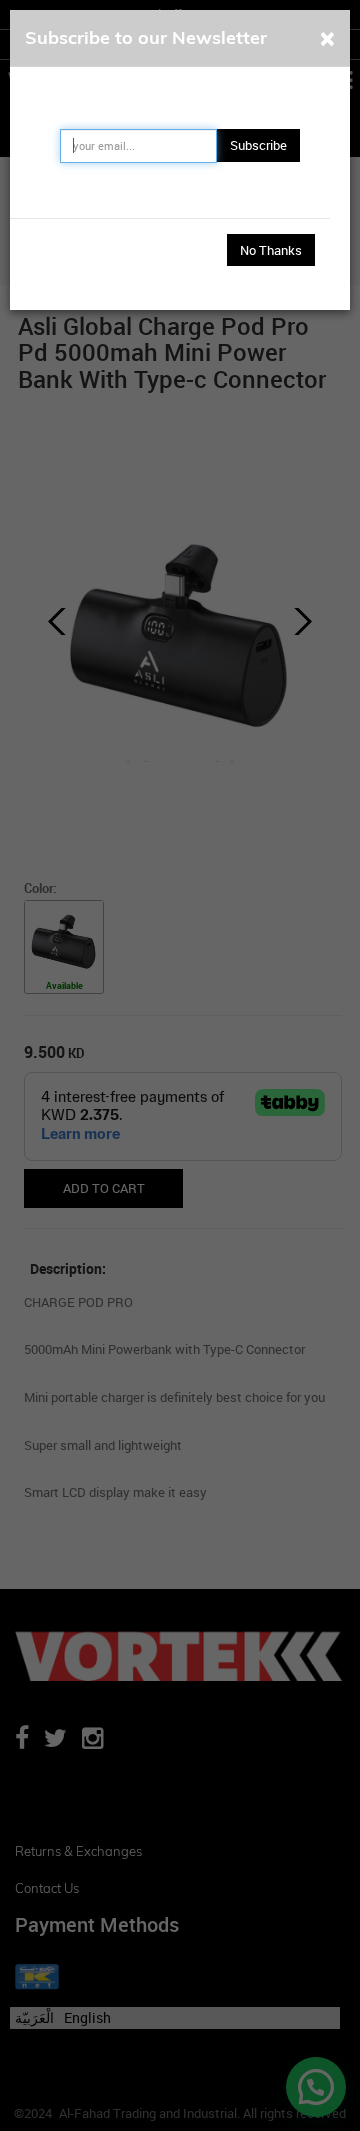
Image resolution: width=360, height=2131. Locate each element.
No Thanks (271, 250)
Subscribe (258, 145)
